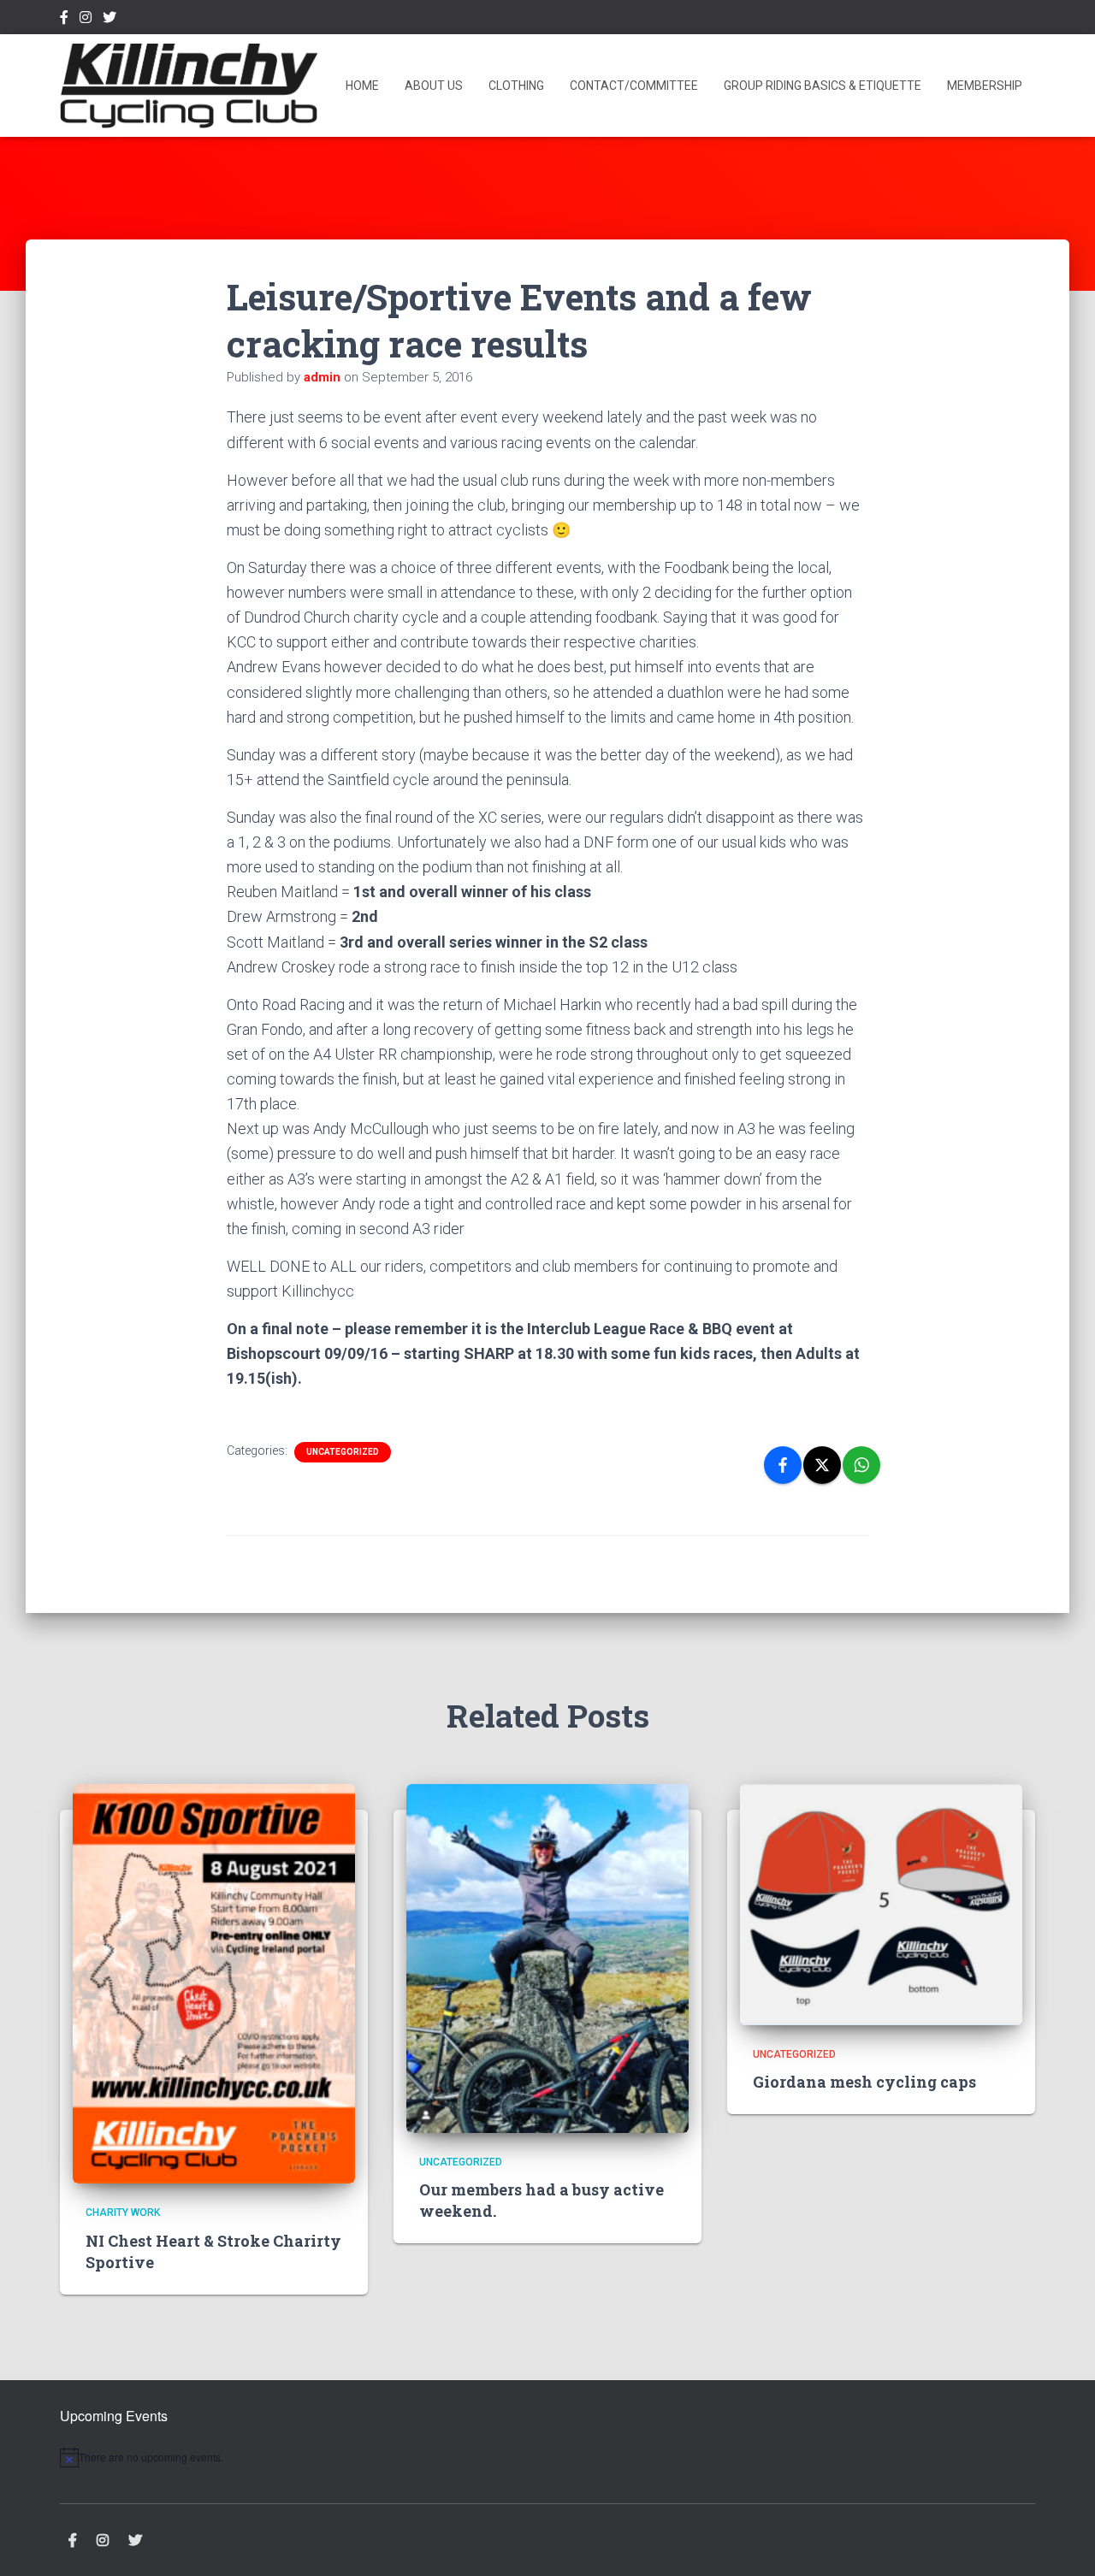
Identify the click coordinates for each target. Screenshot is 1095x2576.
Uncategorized (343, 1452)
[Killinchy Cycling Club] (189, 86)
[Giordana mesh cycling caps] (881, 1904)
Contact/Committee (634, 86)
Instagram (86, 20)
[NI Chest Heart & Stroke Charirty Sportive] (214, 1982)
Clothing (516, 86)
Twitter (109, 20)
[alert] (205, 2457)
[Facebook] (783, 1465)
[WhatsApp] (861, 1465)
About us (434, 86)
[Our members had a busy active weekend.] (547, 1958)
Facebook (64, 20)
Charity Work (123, 2213)
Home (362, 86)
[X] (822, 1465)
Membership (985, 86)
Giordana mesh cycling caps (864, 2082)
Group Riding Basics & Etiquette (823, 86)
